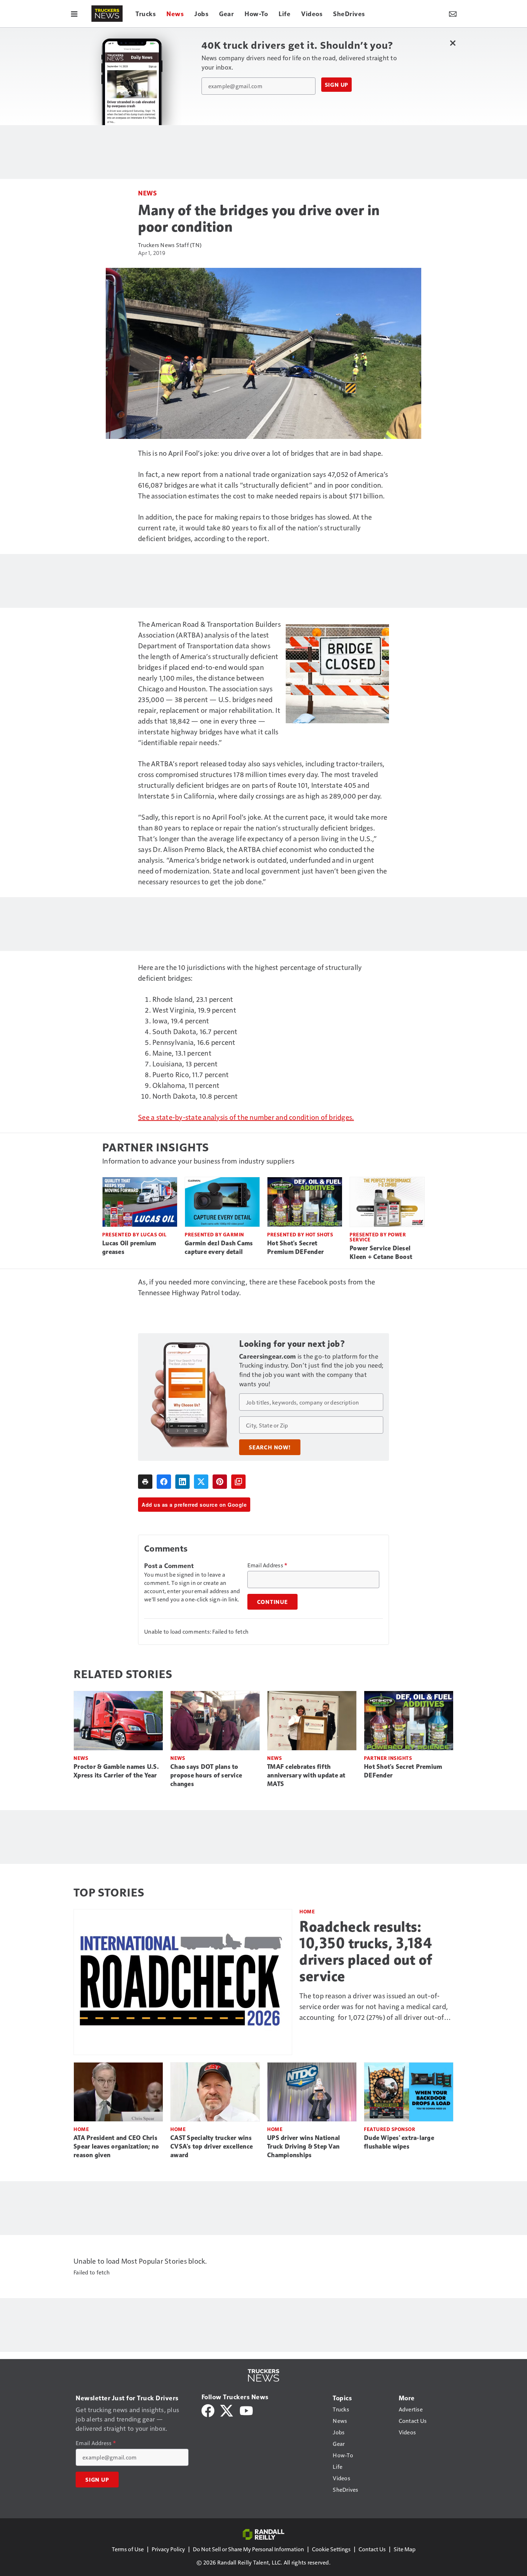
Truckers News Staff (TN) (170, 245)
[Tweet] (201, 1482)
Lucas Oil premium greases (129, 1247)
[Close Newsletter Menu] (453, 43)
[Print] (145, 1482)
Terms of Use (128, 2549)
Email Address (267, 1565)
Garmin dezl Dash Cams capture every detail (219, 1247)
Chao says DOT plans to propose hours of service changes (206, 1775)
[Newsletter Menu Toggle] (453, 14)
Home (307, 1911)
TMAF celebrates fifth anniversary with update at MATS (306, 1775)
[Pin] (220, 1482)
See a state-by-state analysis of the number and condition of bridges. (246, 1117)
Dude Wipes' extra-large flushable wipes (399, 2142)
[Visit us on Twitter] (227, 2410)
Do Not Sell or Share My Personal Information (248, 2549)
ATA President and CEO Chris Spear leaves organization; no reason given (116, 2146)
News (147, 193)
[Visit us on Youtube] (246, 2410)
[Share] (164, 1482)
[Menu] (74, 14)
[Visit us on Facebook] (208, 2410)
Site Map (405, 2549)
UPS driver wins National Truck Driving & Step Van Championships (303, 2146)
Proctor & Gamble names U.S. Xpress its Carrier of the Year (116, 1771)
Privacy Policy (168, 2549)
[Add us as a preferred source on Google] (238, 1482)
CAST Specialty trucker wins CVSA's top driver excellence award (212, 2146)
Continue (272, 1602)
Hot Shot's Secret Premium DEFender (295, 1247)
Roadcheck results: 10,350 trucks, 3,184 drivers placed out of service (366, 1951)
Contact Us (372, 2549)
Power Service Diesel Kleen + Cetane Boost (381, 1253)
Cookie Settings (331, 2549)
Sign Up (337, 85)
